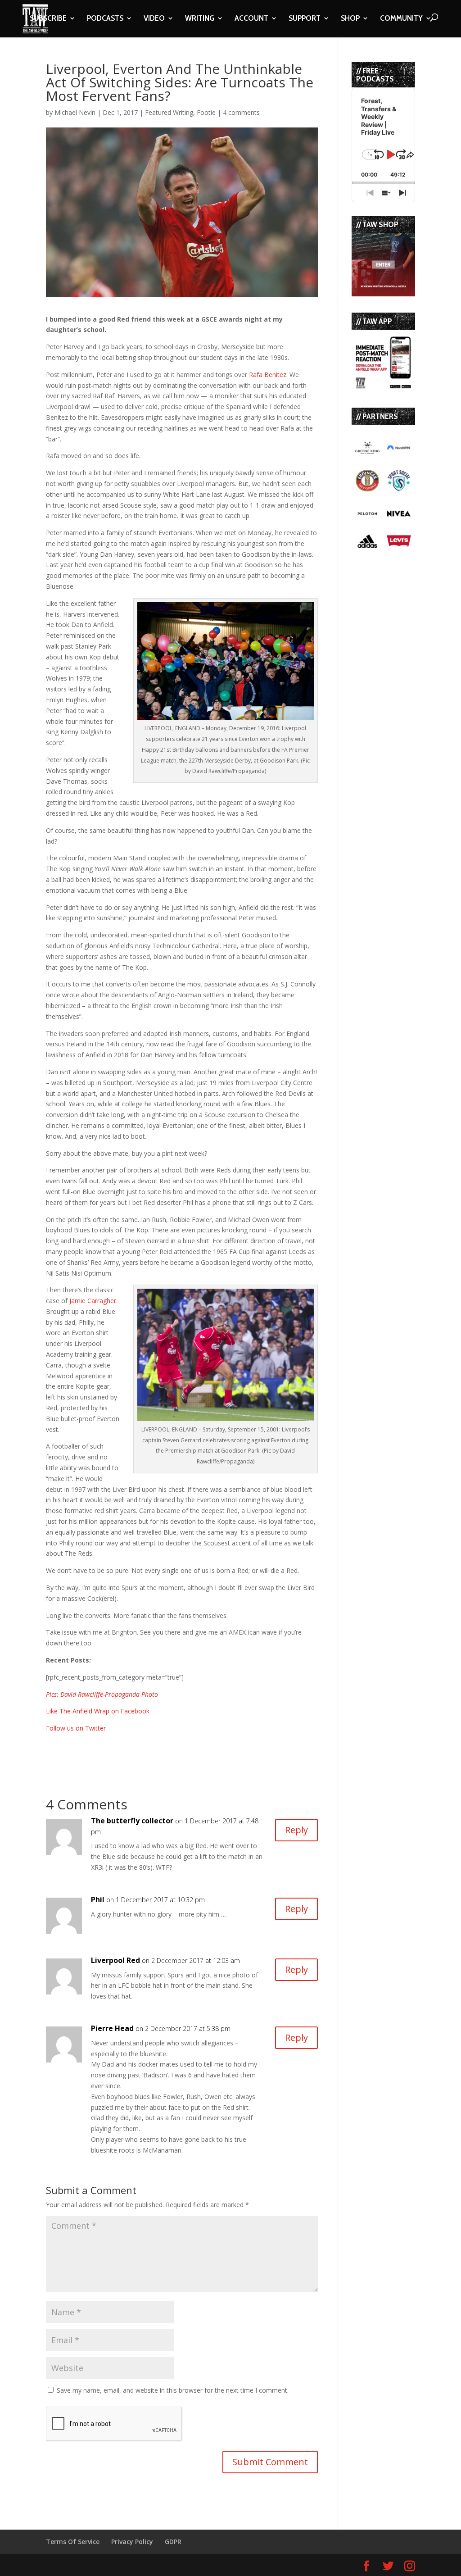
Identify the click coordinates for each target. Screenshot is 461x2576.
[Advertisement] (151, 1747)
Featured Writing (169, 112)
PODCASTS (105, 19)
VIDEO (154, 19)
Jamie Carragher (93, 1301)
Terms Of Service (73, 2542)
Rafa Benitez (268, 375)
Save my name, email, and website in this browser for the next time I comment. (173, 2390)
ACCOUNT (251, 19)
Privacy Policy (132, 2542)
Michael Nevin (75, 112)
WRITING (200, 19)
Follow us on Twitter (76, 1728)
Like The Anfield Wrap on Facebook (98, 1711)
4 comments (241, 112)
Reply (296, 1830)
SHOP (350, 19)
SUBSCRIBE (48, 19)
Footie (206, 112)
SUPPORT (305, 19)
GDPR (173, 2542)
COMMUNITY (401, 19)
